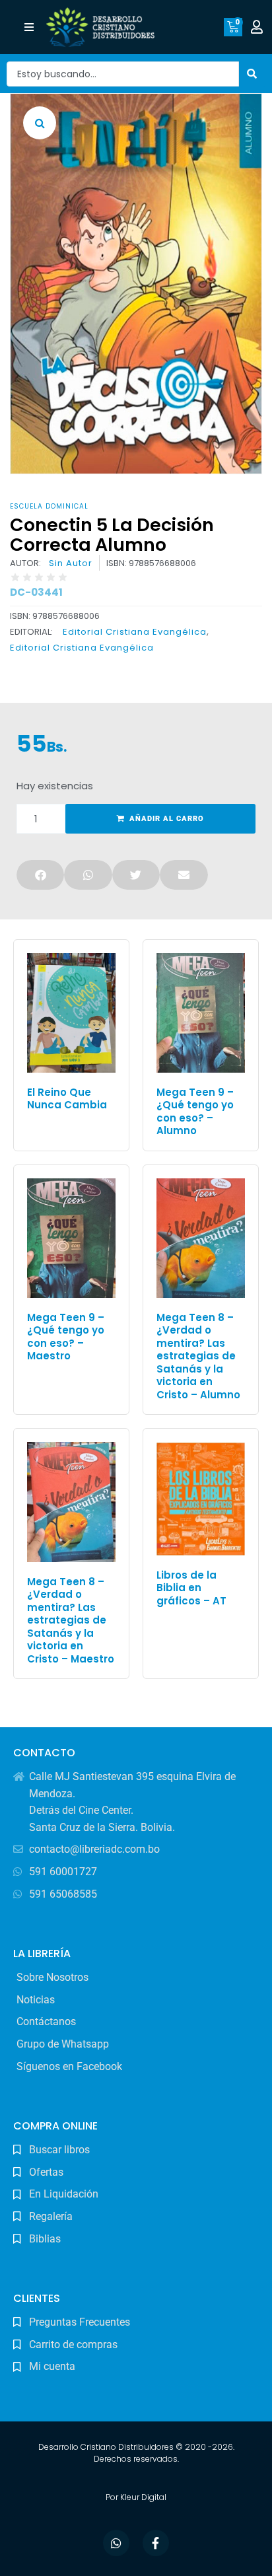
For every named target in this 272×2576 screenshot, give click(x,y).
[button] (29, 27)
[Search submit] (252, 74)
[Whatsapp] (116, 2543)
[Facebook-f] (156, 2543)
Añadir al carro (167, 819)
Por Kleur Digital (136, 2497)
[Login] (258, 27)
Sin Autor (71, 563)
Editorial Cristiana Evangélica (135, 632)
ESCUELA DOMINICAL (49, 506)
